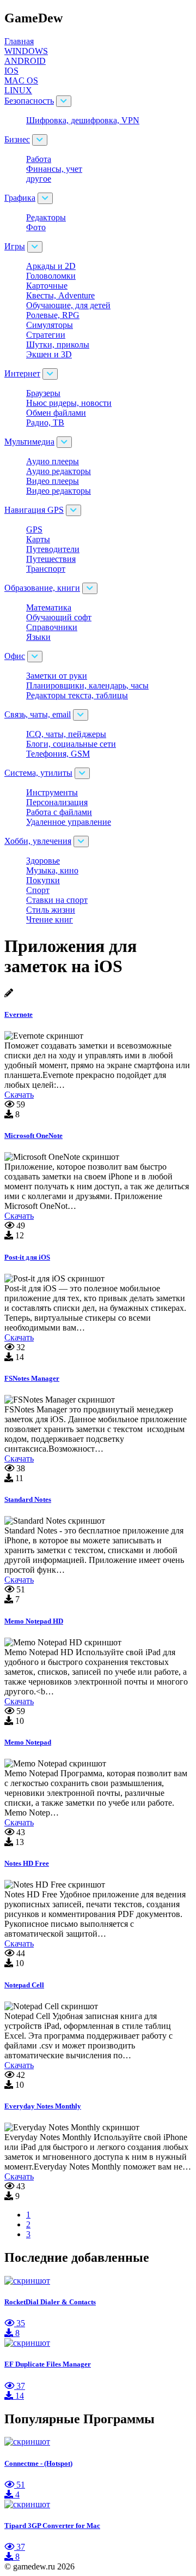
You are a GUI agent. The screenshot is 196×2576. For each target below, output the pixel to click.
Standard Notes (28, 1499)
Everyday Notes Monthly (43, 2106)
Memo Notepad (28, 1742)
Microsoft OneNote (33, 1136)
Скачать (19, 1095)
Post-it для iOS (27, 1257)
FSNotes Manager (32, 1378)
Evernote (19, 1014)
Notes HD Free (27, 1863)
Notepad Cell (24, 1985)
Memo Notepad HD (34, 1621)
